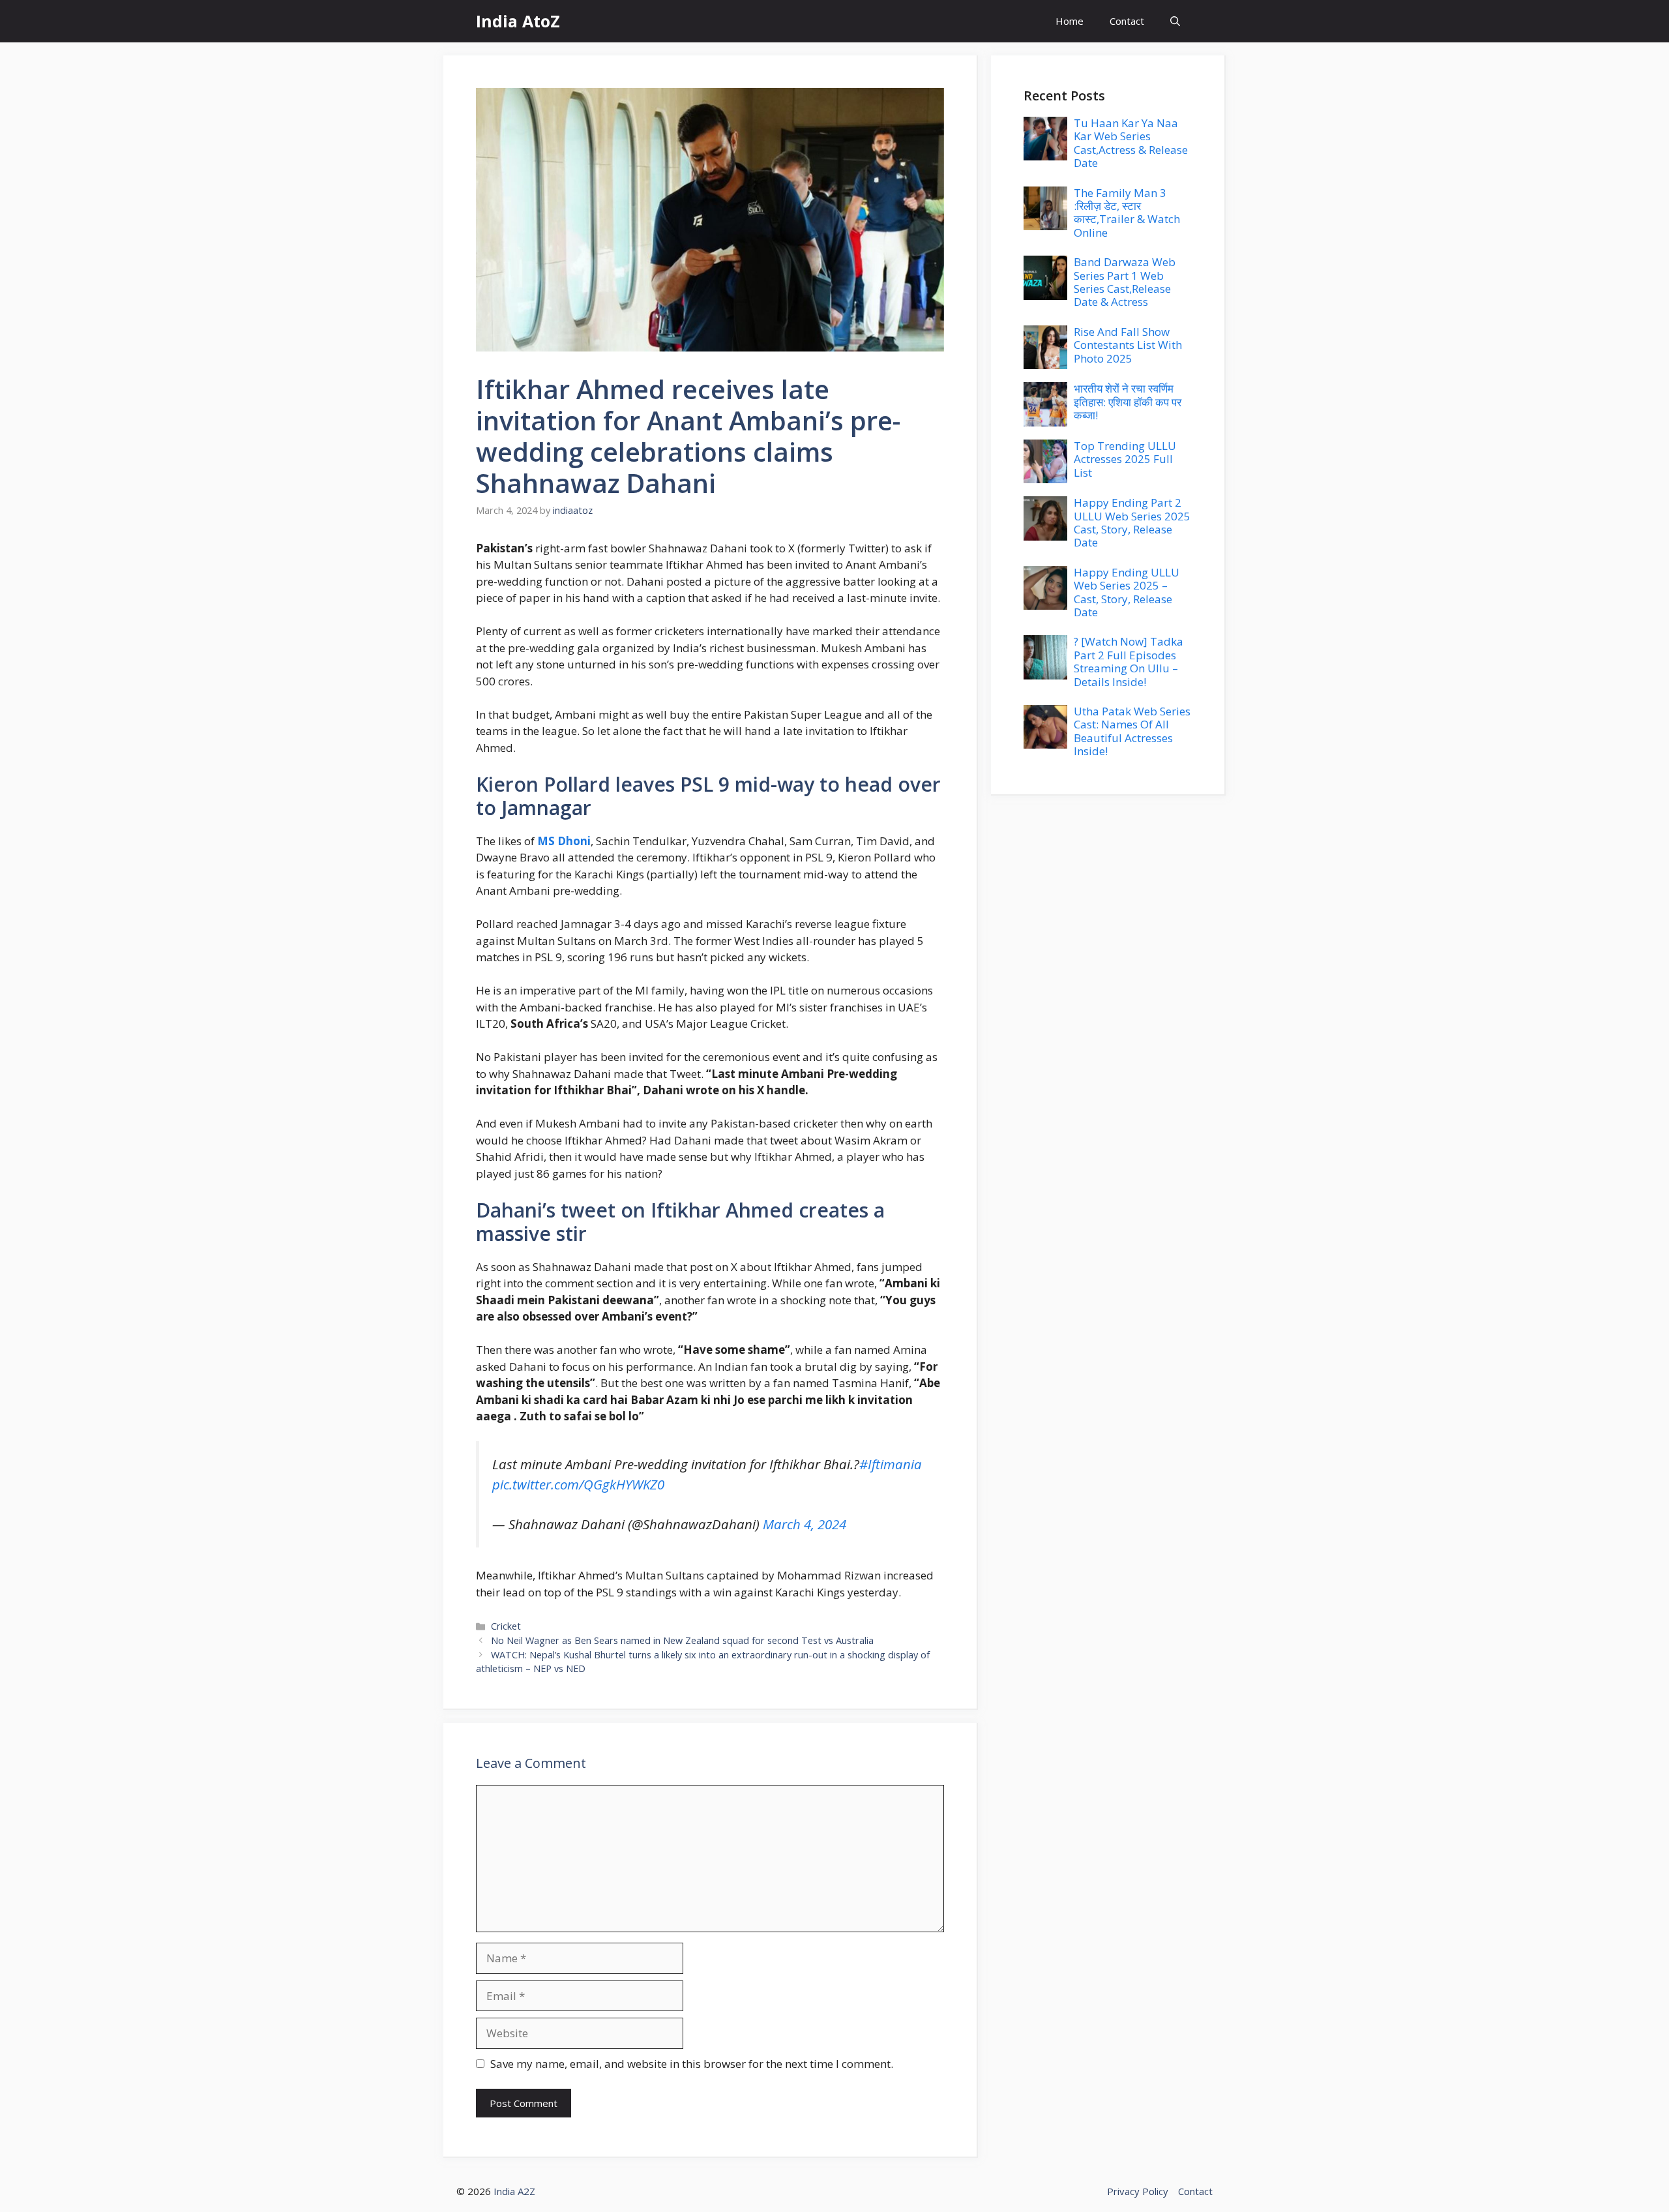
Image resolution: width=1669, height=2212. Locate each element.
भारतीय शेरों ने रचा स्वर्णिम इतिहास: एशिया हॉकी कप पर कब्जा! (1128, 402)
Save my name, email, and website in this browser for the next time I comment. (692, 2064)
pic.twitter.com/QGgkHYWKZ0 (578, 1484)
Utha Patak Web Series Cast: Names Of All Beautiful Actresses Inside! (1132, 731)
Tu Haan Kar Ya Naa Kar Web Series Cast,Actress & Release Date (1131, 143)
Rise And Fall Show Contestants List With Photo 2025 (1128, 345)
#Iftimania (891, 1464)
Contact (1127, 21)
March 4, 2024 (805, 1524)
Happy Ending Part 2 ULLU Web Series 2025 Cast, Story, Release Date (1132, 522)
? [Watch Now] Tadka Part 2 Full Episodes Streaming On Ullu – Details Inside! (1129, 661)
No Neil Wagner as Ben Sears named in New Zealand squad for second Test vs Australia (682, 1640)
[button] (1175, 21)
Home (1070, 21)
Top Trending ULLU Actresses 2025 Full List (1125, 459)
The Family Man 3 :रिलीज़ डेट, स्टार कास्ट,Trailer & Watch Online (1127, 213)
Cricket (506, 1626)
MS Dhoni (564, 841)
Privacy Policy (1138, 2191)
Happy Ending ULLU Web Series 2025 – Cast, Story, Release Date (1127, 592)
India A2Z (514, 2191)
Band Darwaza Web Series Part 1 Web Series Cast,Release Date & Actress (1125, 282)
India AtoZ (518, 21)
